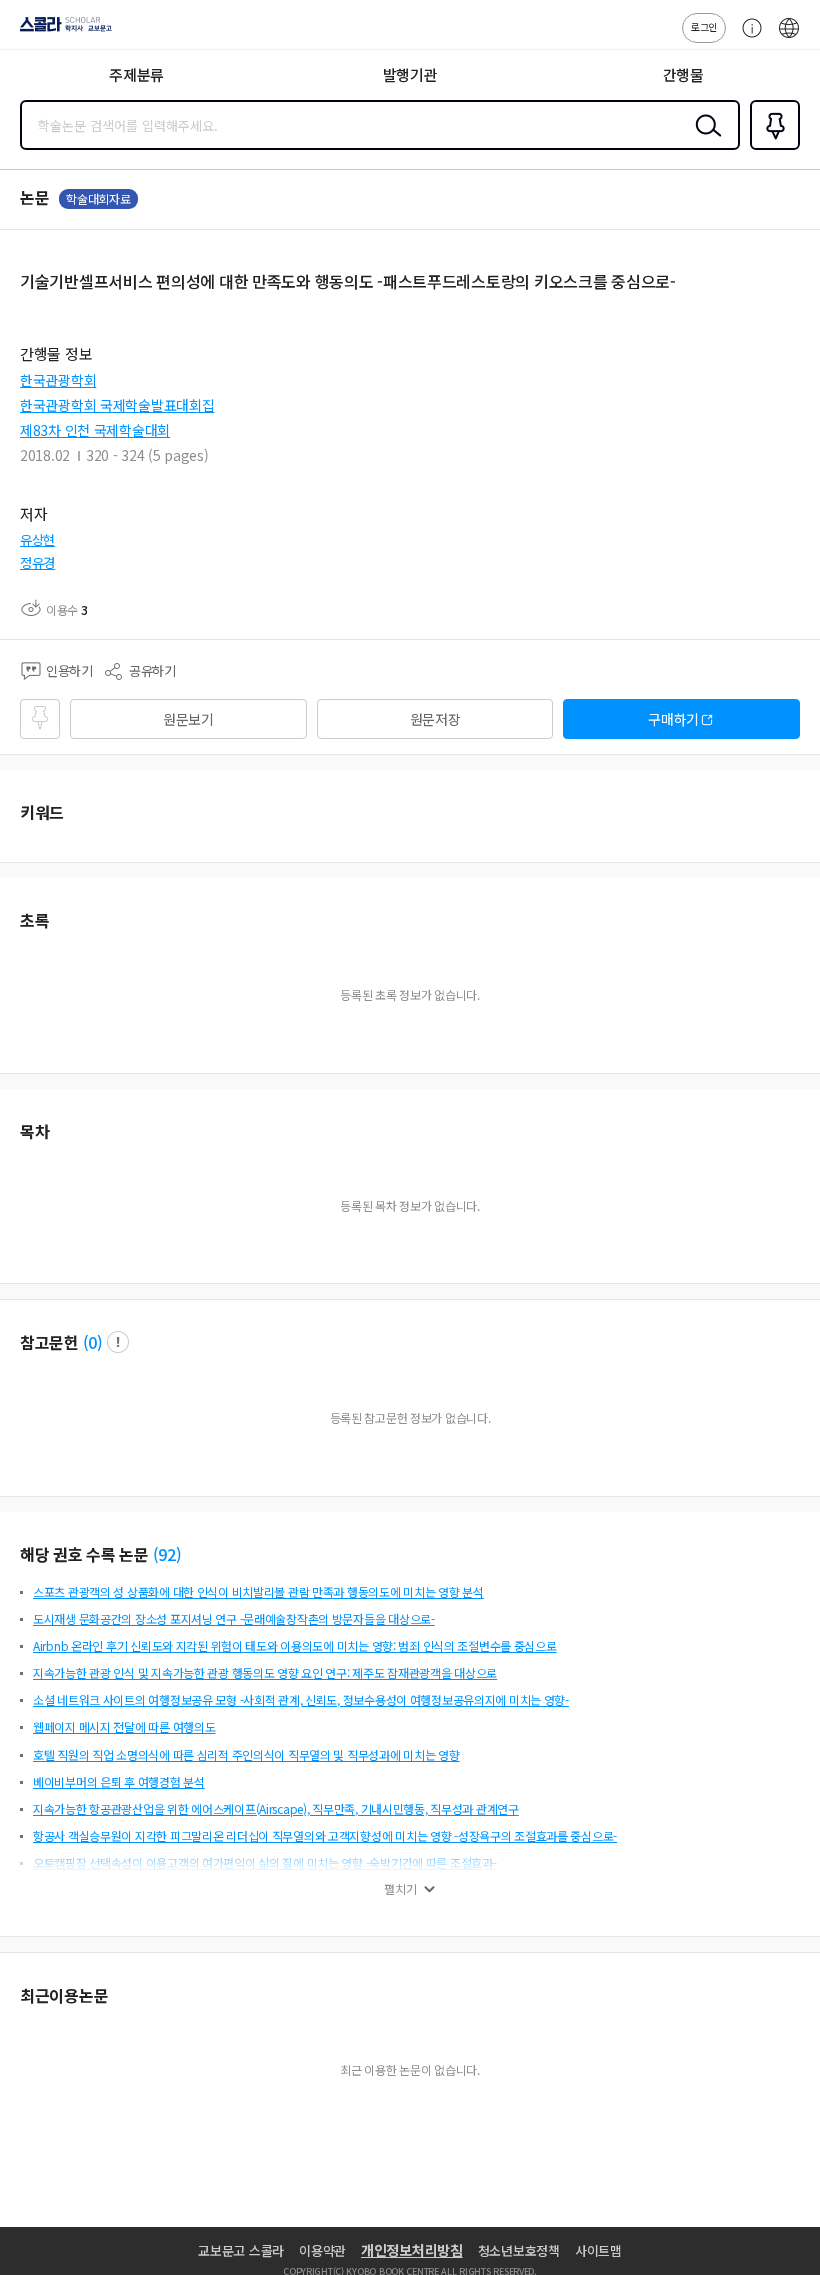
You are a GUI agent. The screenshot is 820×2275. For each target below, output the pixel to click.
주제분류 (136, 74)
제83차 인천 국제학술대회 (95, 430)
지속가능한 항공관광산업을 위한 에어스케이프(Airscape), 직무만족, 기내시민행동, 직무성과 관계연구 (276, 1808)
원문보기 (188, 719)
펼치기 (400, 1889)
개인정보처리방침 (412, 2250)
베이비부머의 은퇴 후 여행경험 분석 (119, 1781)
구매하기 (673, 719)
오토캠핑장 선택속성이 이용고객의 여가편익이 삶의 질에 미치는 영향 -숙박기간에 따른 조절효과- (264, 1862)
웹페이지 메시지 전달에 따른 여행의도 (124, 1726)
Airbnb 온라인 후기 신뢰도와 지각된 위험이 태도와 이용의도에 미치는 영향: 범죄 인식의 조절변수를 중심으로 (295, 1645)
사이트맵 (598, 2250)
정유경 (37, 562)
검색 (704, 141)
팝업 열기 (118, 1342)
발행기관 (410, 74)
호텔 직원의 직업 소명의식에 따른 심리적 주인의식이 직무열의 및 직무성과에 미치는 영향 (246, 1754)
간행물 (683, 74)
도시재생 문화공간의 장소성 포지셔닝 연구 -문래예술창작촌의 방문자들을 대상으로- (234, 1618)
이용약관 (322, 2250)
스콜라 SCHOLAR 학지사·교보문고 (62, 31)
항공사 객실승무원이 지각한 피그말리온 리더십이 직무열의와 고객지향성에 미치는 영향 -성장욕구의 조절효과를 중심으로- (325, 1835)
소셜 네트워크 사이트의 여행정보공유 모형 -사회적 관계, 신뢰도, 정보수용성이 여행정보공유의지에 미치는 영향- (301, 1699)
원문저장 (435, 719)
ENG (789, 38)
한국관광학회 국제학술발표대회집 (117, 405)
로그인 (704, 26)
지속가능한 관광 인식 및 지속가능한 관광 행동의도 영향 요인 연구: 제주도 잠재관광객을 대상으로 (265, 1672)
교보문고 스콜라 (241, 2250)
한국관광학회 (58, 380)
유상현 (37, 539)
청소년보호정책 (519, 2250)
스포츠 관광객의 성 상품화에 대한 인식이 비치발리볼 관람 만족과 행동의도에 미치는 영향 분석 (258, 1591)
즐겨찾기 (771, 148)
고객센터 (747, 38)
